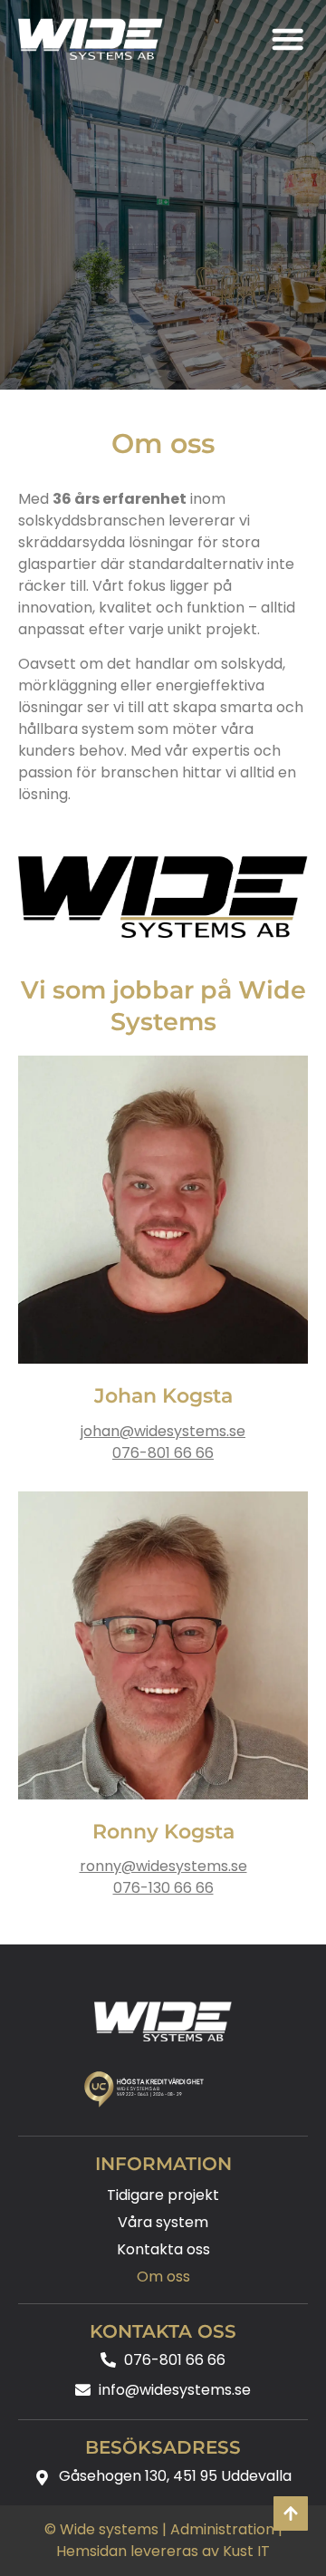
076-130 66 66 (163, 1888)
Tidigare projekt (163, 2195)
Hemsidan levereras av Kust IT (163, 2551)
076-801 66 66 (163, 1453)
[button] (288, 39)
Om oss (163, 2277)
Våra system (163, 2222)
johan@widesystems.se (163, 1431)
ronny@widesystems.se (163, 1866)
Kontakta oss (163, 2249)
